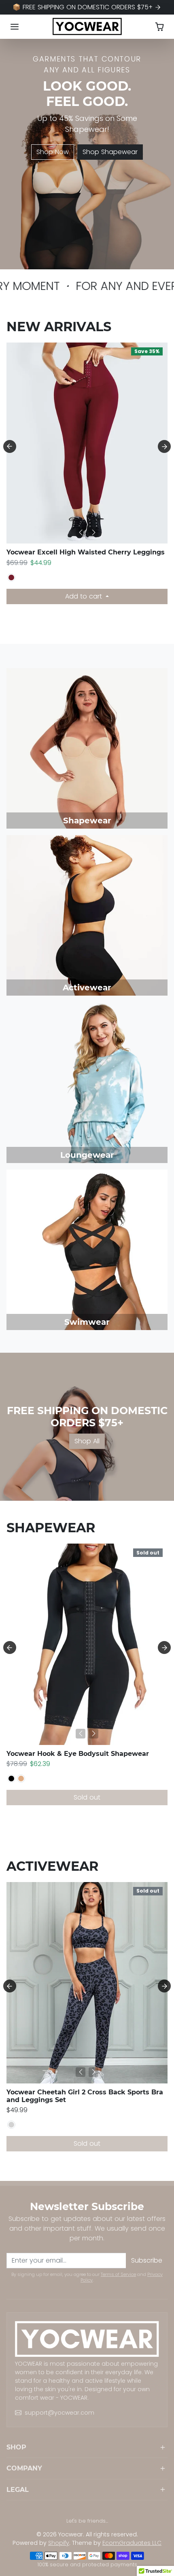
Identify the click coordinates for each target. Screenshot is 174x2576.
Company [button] (24, 2468)
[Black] (11, 1779)
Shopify (59, 2543)
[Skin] (21, 1779)
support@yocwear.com (59, 2413)
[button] (15, 27)
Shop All (87, 1441)
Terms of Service (118, 2274)
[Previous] (81, 532)
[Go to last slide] (10, 446)
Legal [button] (18, 2490)
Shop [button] (16, 2447)
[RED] (11, 577)
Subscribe (147, 2260)
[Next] (93, 532)
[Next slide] (164, 446)
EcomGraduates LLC (132, 2543)
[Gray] (11, 2125)
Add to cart (85, 596)
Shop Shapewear (110, 152)
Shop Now (53, 152)
